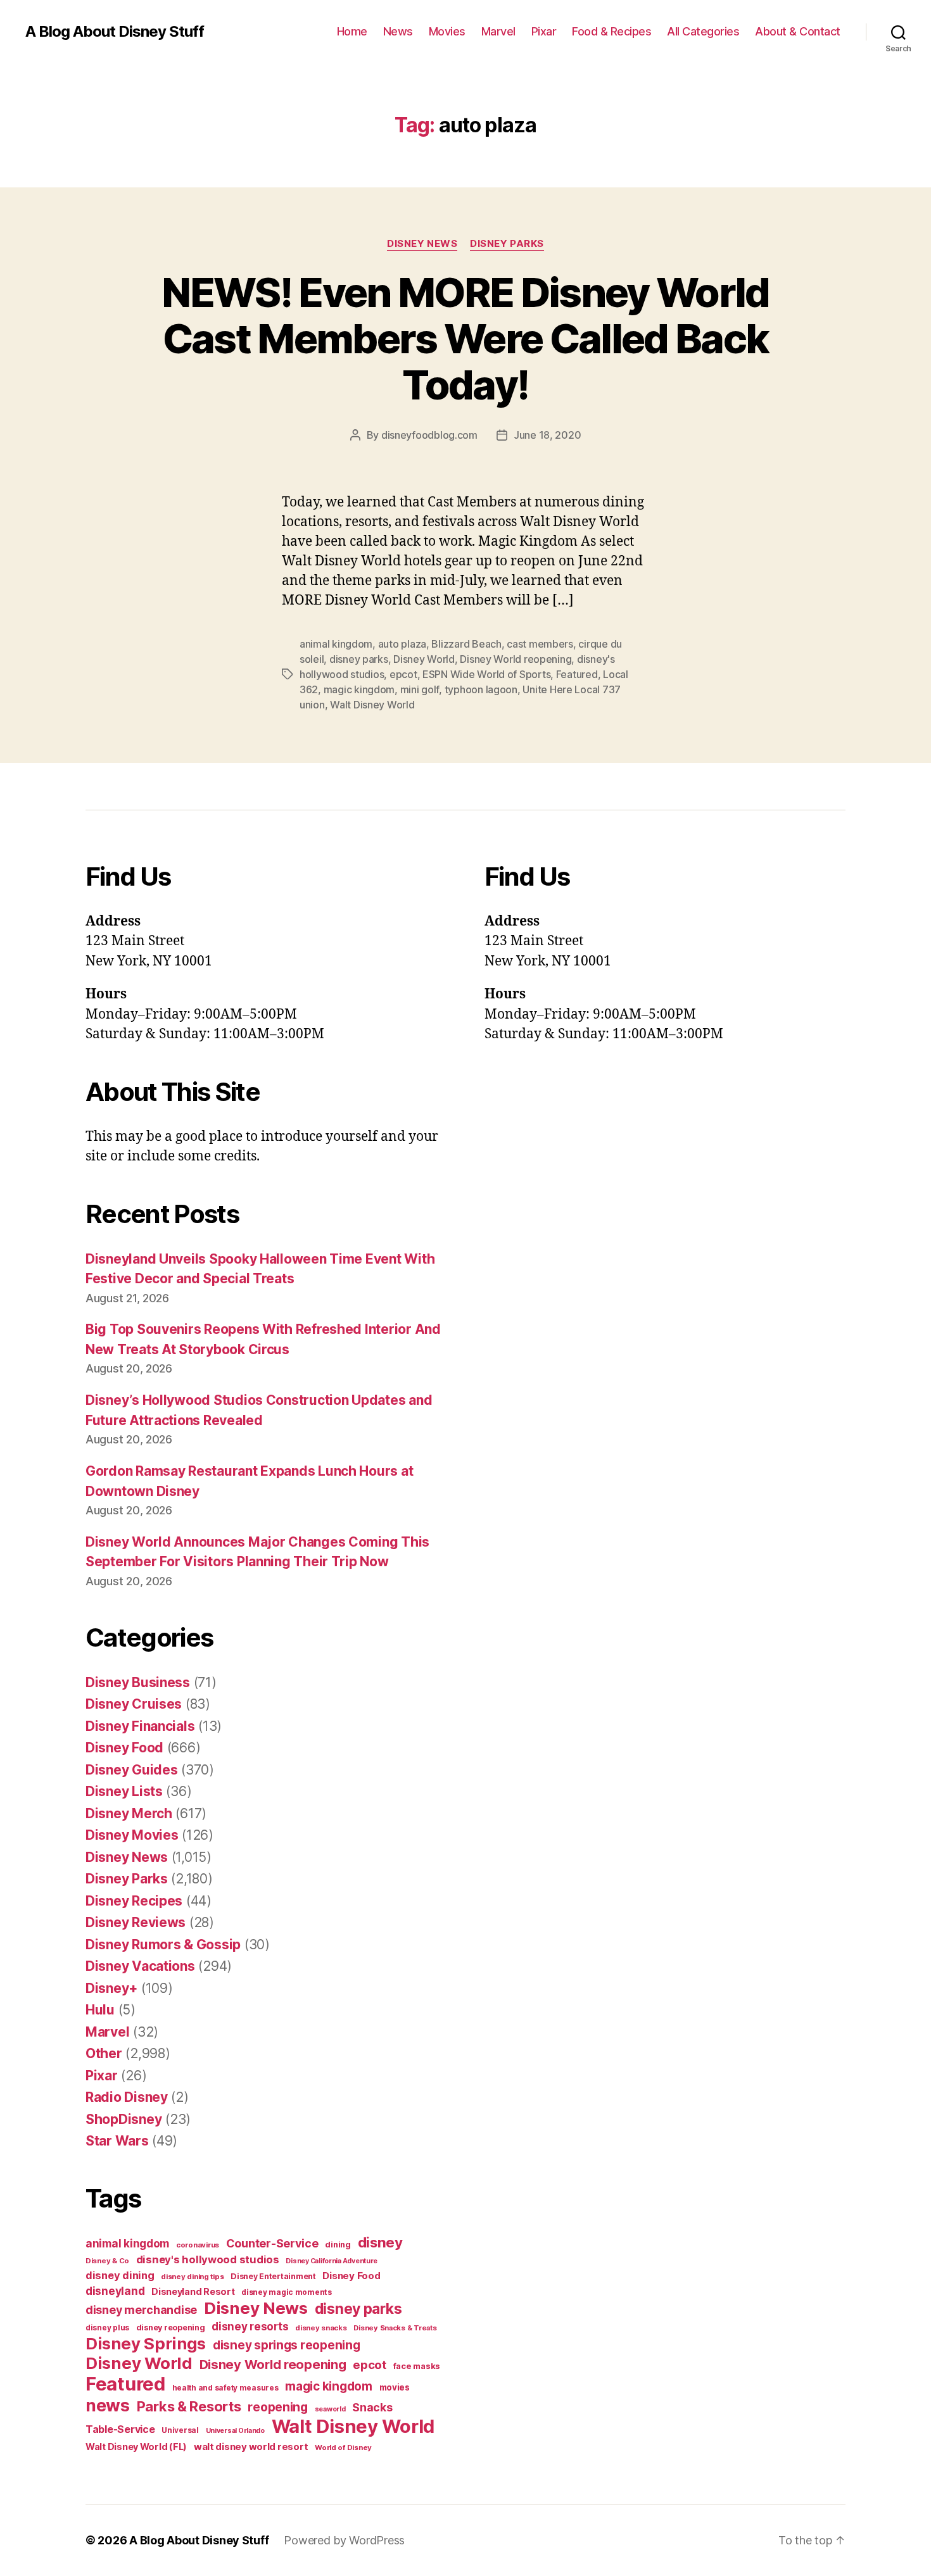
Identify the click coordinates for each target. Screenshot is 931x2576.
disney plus (107, 2328)
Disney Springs (146, 2343)
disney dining (120, 2275)
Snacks (372, 2407)
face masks (417, 2366)
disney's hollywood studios (208, 2259)
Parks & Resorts (189, 2406)
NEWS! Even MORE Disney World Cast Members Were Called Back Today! (465, 338)
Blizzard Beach (466, 644)
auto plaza (402, 644)
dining (338, 2245)
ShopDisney (123, 2119)
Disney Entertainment (273, 2276)
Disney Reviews (136, 1922)
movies (395, 2387)
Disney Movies (132, 1835)
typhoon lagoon (481, 689)
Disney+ (111, 1988)
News (398, 31)
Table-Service (120, 2429)
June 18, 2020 (548, 435)
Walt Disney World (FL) (136, 2447)
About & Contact (798, 31)
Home (352, 31)
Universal (180, 2430)
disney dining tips (192, 2277)
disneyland (115, 2291)
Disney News (422, 244)
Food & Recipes (611, 31)
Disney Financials (140, 1726)
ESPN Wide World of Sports (486, 674)
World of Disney (343, 2447)
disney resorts (250, 2327)
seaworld (330, 2409)
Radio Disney (127, 2097)
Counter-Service (272, 2243)
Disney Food (124, 1748)
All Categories (703, 31)
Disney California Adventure (332, 2261)
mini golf (420, 689)
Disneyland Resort (193, 2291)
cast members (540, 644)
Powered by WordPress (344, 2540)
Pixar (544, 31)
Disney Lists (124, 1791)
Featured (577, 674)
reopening (278, 2407)
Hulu (100, 2010)
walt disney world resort (251, 2447)
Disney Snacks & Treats (395, 2328)
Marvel (498, 31)
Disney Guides (132, 1770)
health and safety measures (225, 2388)
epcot (403, 674)
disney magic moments (287, 2292)
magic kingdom (359, 689)
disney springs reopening (287, 2345)
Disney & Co (107, 2261)
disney (380, 2242)
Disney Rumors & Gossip (163, 1945)
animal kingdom (336, 644)
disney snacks (321, 2328)
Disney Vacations (140, 1966)
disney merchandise (141, 2310)
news (108, 2405)
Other (104, 2053)
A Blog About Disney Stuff (115, 32)
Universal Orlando (235, 2431)
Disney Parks (507, 244)
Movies (447, 31)
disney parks (359, 659)
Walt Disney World (372, 705)
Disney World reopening (516, 659)
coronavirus (198, 2245)
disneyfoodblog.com (429, 435)
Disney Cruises (134, 1704)
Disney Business (138, 1682)
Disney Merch (129, 1813)
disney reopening (171, 2328)
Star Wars (117, 2141)
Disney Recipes (134, 1901)
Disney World (424, 659)
